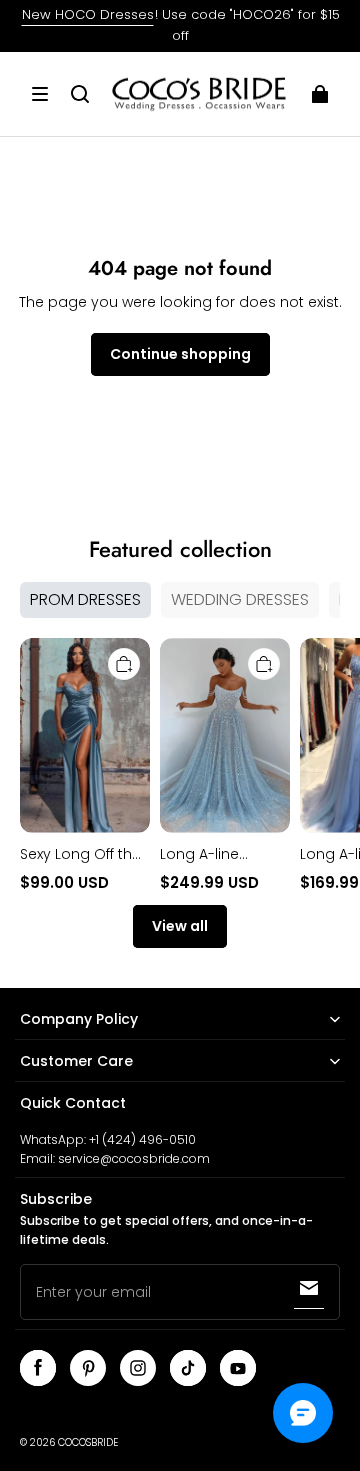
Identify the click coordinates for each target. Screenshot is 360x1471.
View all (180, 926)
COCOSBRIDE (88, 1442)
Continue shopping (180, 354)
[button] (40, 94)
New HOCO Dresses (88, 14)
